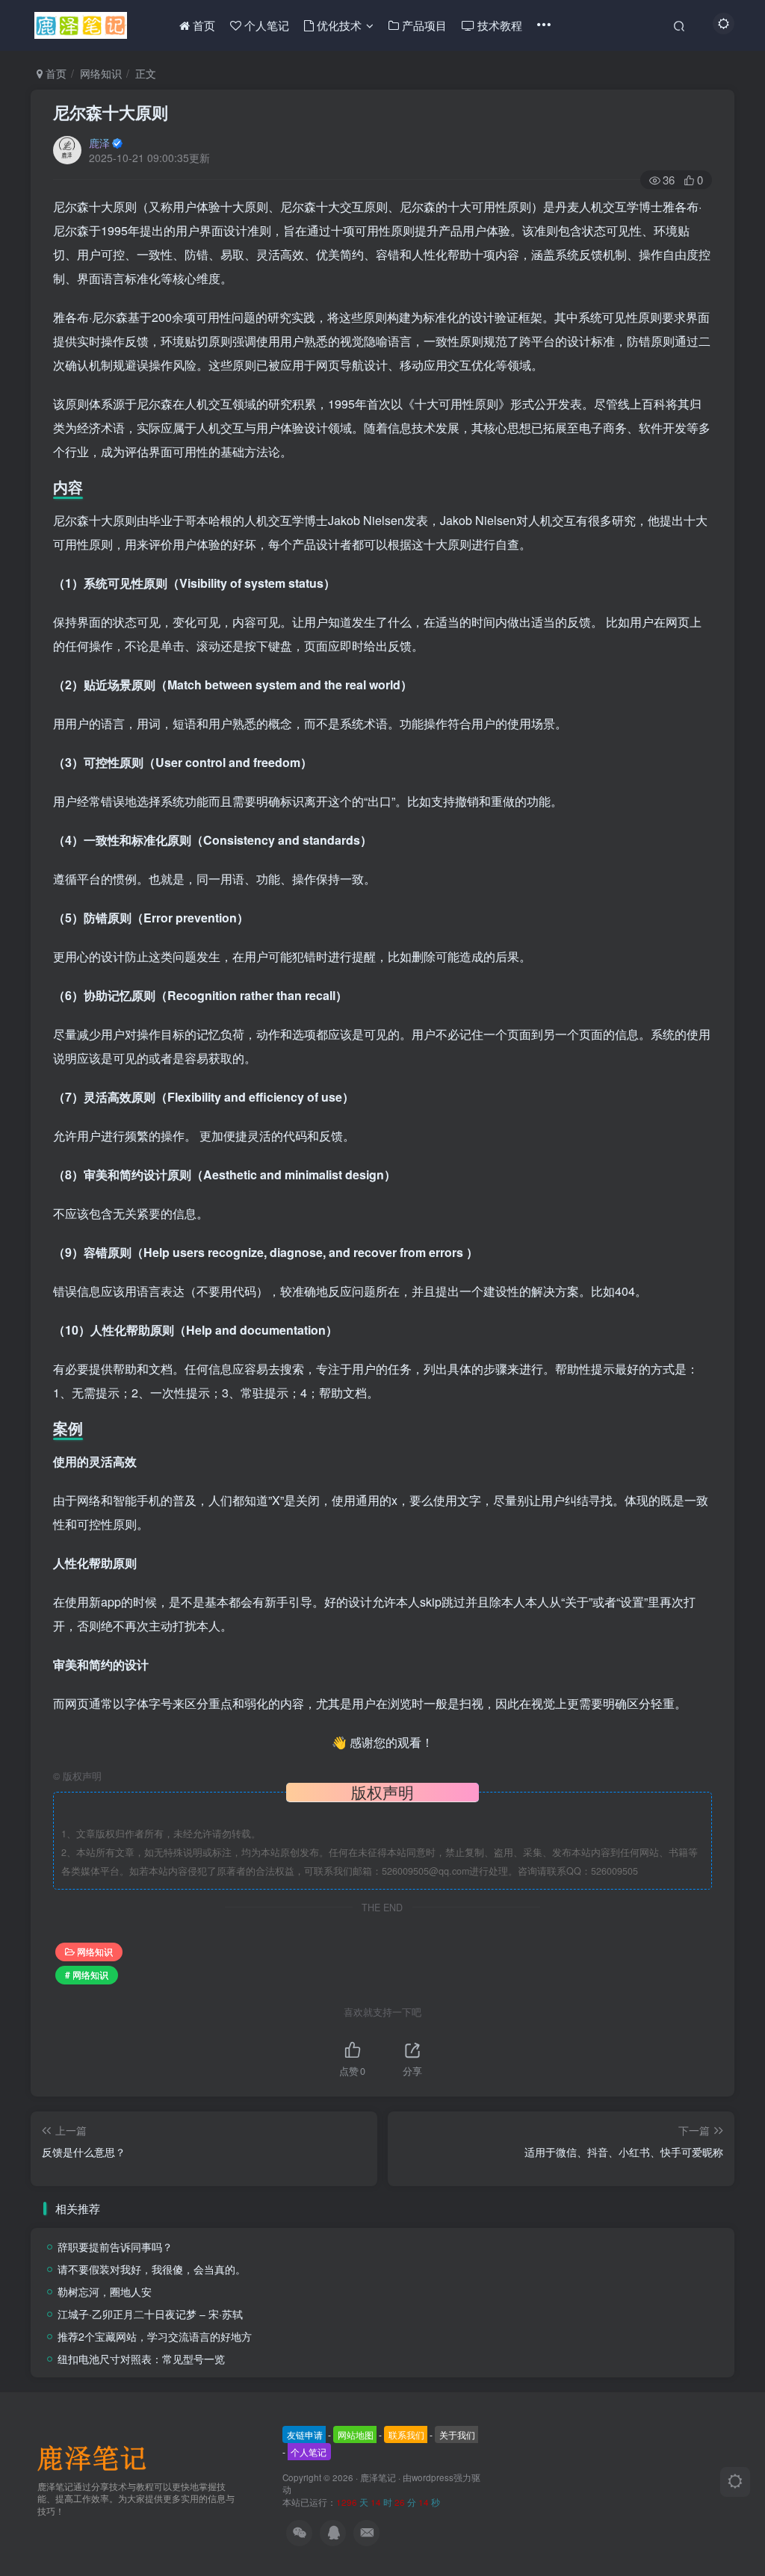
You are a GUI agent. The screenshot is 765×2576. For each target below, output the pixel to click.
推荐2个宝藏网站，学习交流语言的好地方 (155, 2336)
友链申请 (305, 2434)
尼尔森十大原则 (111, 112)
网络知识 (101, 73)
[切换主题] (735, 2482)
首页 (55, 73)
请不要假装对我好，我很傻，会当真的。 (152, 2269)
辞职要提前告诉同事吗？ (115, 2247)
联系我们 (406, 2434)
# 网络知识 (87, 1974)
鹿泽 (99, 143)
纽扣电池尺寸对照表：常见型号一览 (141, 2359)
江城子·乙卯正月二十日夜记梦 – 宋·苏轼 (150, 2314)
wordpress (433, 2477)
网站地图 (356, 2434)
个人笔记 (309, 2452)
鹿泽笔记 (378, 2477)
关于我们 (457, 2434)
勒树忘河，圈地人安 (105, 2291)
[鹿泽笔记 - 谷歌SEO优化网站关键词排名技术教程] (97, 2456)
